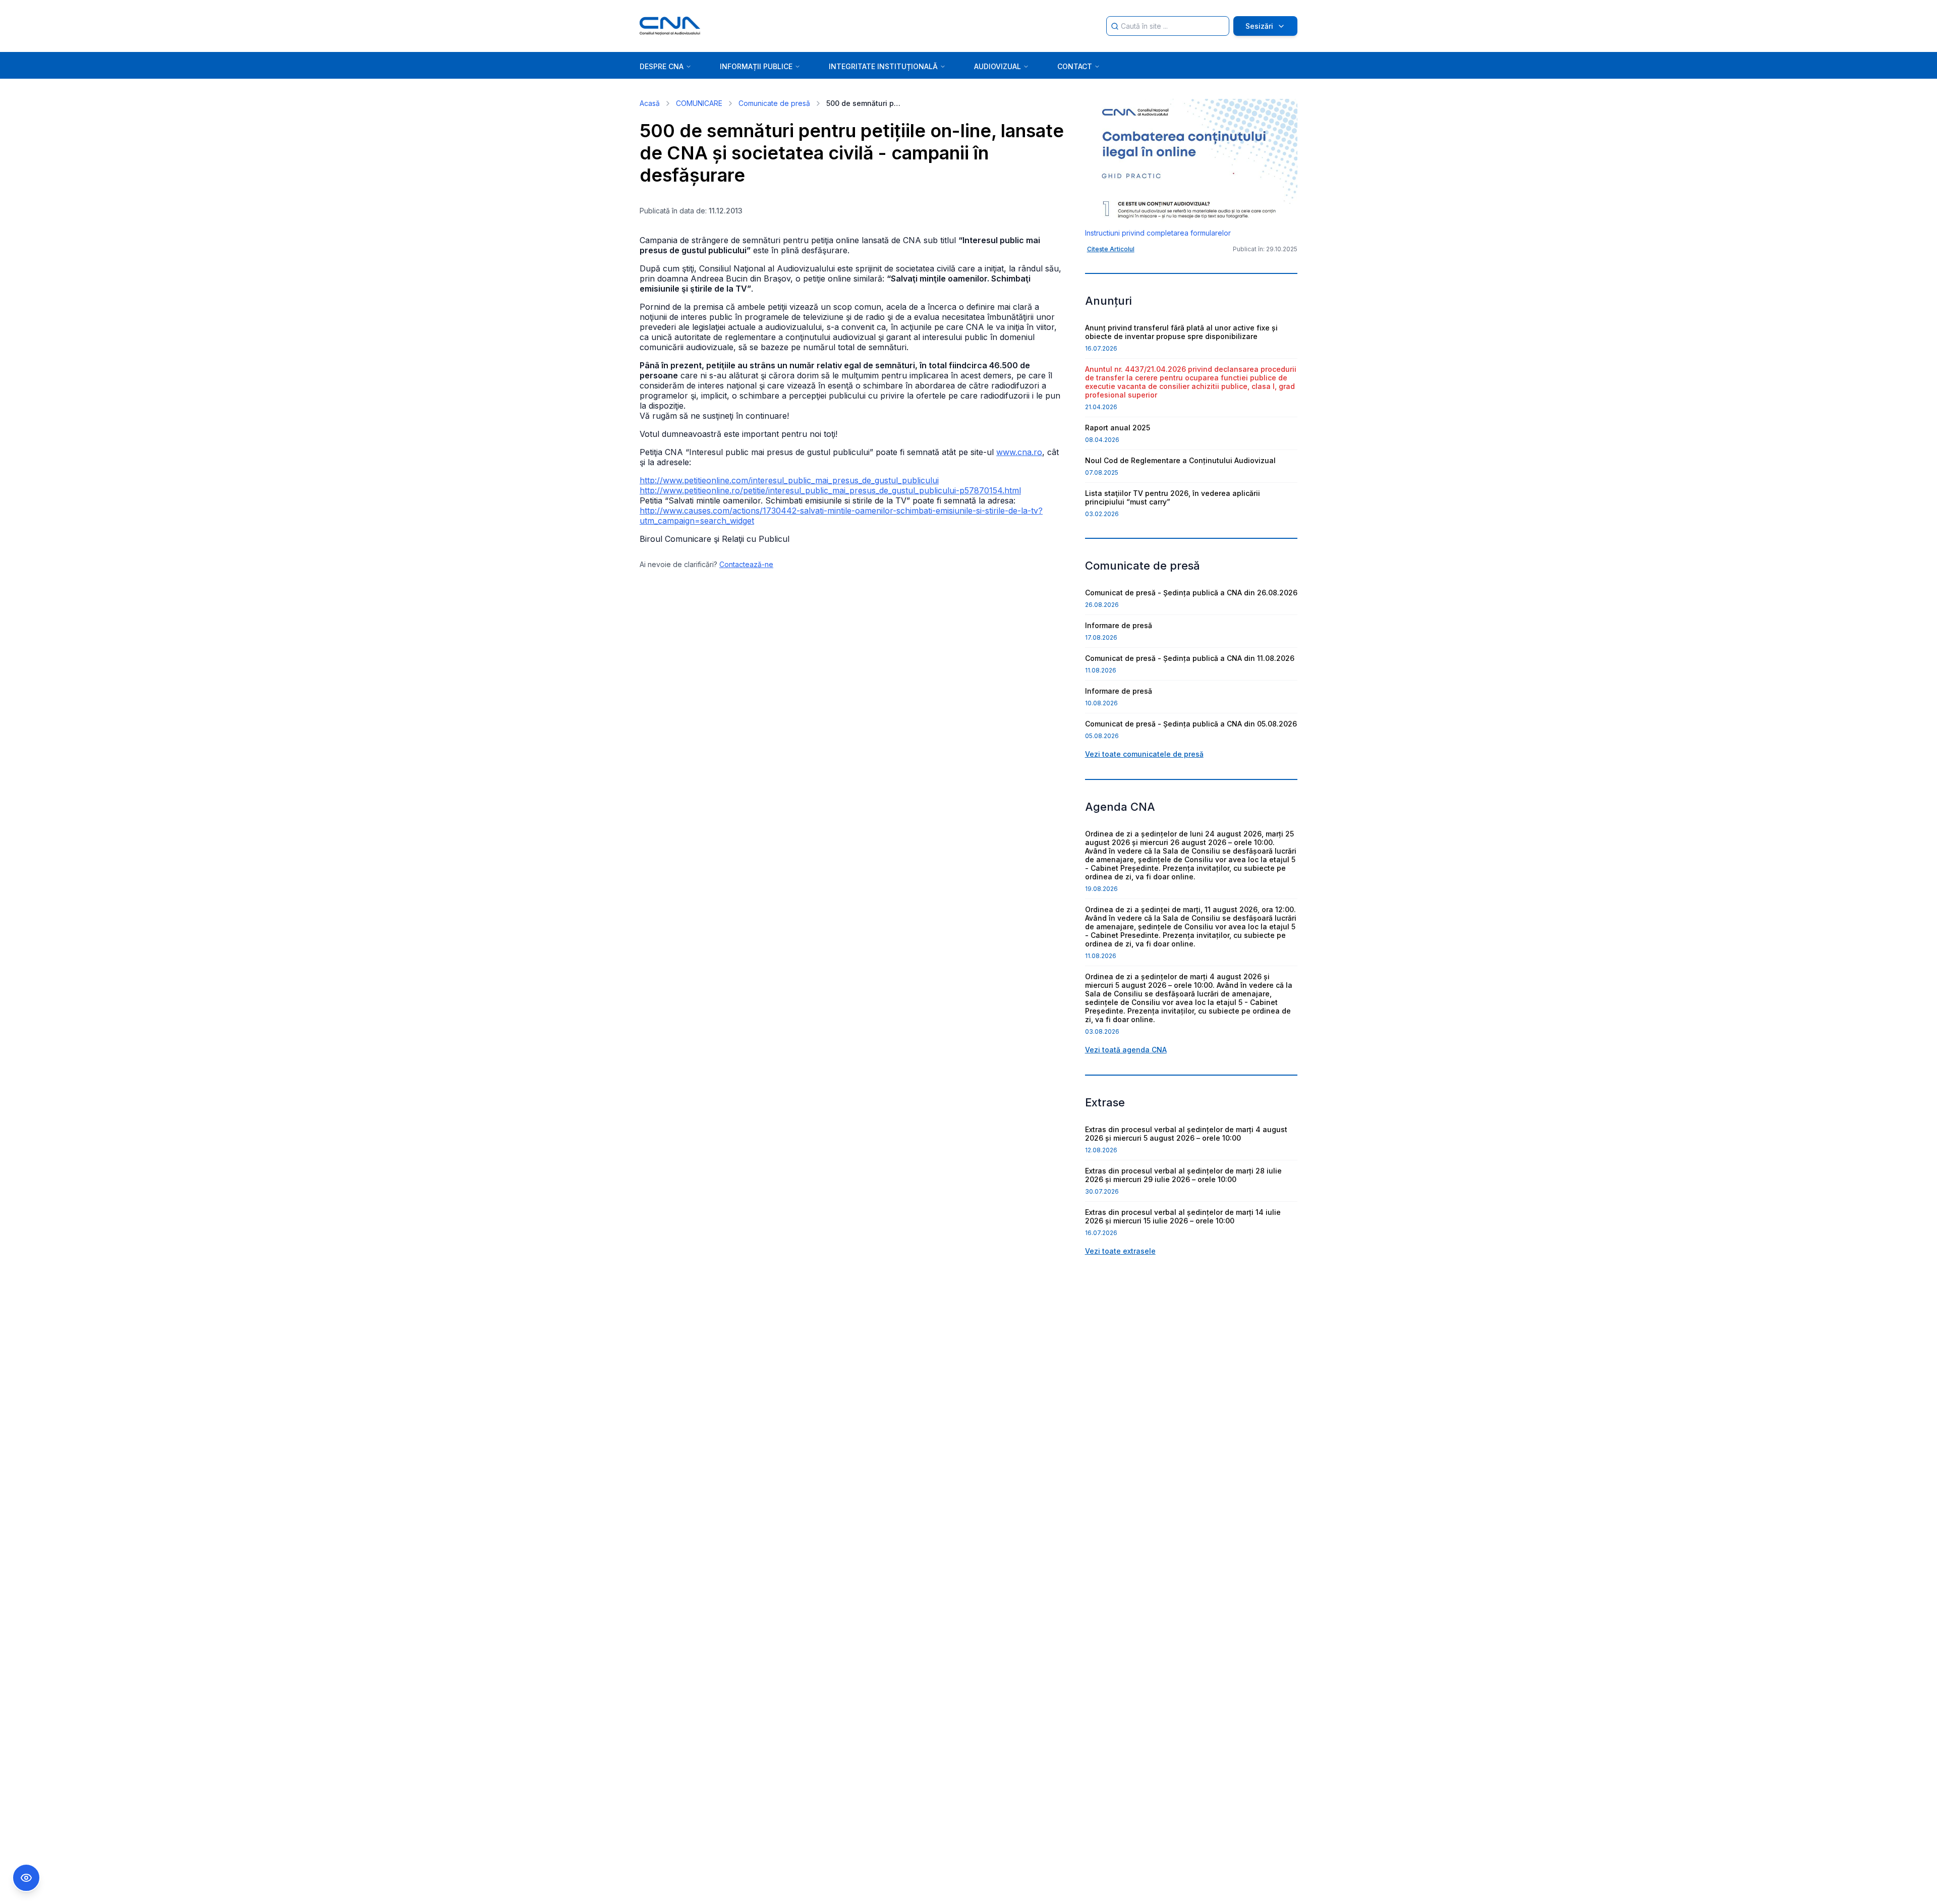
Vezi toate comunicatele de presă (1144, 754)
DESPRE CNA (662, 66)
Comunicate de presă (774, 103)
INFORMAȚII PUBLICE (756, 66)
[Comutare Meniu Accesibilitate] (26, 1878)
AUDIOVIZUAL (998, 66)
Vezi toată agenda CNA (1126, 1050)
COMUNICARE (699, 103)
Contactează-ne (746, 564)
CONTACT (1075, 66)
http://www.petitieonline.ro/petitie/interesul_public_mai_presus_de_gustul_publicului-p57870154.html (830, 490)
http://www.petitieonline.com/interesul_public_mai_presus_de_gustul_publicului (789, 480)
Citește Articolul (1111, 249)
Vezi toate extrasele (1120, 1251)
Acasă (650, 103)
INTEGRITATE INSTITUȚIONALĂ (883, 66)
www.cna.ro (1019, 452)
